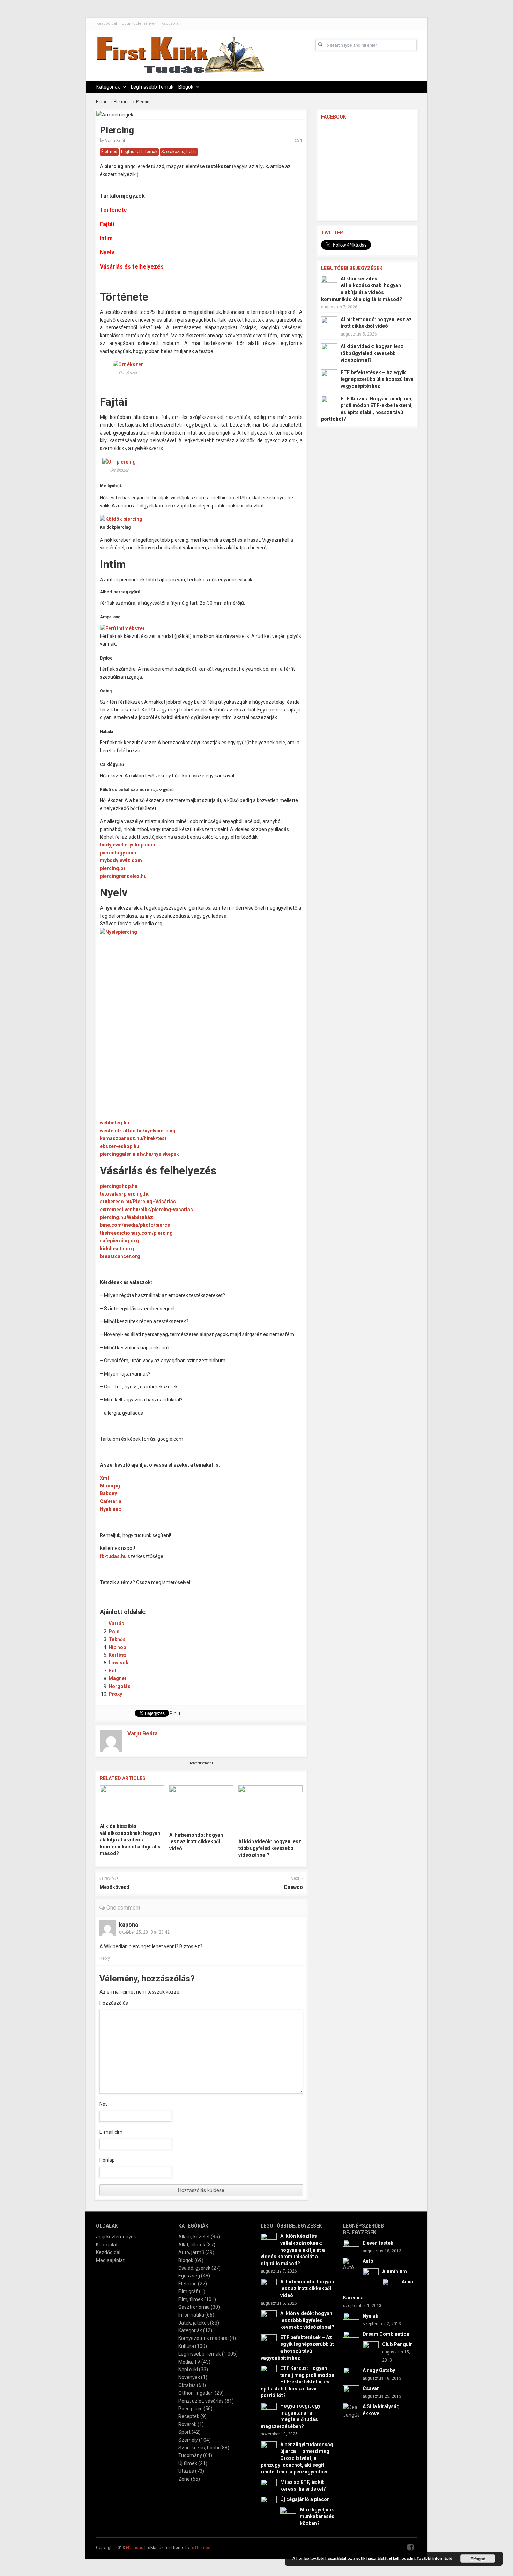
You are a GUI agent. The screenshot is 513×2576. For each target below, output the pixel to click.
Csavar (371, 2388)
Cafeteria (111, 1501)
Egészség (189, 2276)
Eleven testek (378, 2243)
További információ (434, 2558)
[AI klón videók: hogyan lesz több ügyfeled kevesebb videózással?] (270, 1810)
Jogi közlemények (139, 24)
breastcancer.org (120, 1256)
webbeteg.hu (114, 1123)
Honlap (107, 2160)
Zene (184, 2479)
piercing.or (113, 868)
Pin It (175, 1713)
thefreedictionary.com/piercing (136, 1233)
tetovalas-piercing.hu (125, 1194)
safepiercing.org (119, 1241)
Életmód (122, 102)
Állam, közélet (194, 2237)
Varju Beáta (116, 141)
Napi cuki (188, 2370)
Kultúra (186, 2346)
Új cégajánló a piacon (305, 2499)
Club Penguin (397, 2344)
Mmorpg (110, 1486)
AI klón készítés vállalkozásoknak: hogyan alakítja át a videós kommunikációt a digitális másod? (130, 1840)
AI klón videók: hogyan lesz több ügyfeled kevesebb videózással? (270, 1848)
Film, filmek (191, 2299)
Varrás (116, 1624)
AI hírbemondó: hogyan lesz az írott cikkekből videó (196, 1842)
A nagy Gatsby (379, 2370)
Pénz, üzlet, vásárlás (201, 2401)
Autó (368, 2261)
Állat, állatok (192, 2245)
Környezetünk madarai (203, 2338)
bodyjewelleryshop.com (128, 845)
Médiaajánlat (110, 2260)
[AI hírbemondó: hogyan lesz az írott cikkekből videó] (201, 1806)
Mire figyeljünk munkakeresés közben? (317, 2517)
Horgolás (120, 1686)
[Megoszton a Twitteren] (124, 1592)
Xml (104, 1478)
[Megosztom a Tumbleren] (168, 1592)
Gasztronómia (194, 2307)
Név (104, 2104)
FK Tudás (135, 2548)
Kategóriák (108, 87)
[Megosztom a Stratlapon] (153, 1592)
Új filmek (188, 2463)
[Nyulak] (351, 2320)
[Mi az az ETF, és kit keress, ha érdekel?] (269, 2487)
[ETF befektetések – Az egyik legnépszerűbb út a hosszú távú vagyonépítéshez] (329, 377)
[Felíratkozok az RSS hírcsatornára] (197, 1592)
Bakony (108, 1493)
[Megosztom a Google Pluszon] (182, 1592)
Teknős (117, 1639)
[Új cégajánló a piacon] (269, 2504)
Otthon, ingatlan (196, 2393)
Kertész (118, 1655)
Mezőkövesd (114, 1887)
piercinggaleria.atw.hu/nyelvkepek (139, 1154)
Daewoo (293, 1887)
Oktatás (187, 2385)
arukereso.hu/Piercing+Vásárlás (138, 1202)
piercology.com (118, 853)
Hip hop (117, 1647)
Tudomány (190, 2455)
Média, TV (189, 2362)
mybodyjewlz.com (121, 860)
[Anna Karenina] (390, 2286)
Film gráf (188, 2291)
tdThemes (200, 2548)
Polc (114, 1632)
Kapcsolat (170, 24)
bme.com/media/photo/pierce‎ (135, 1225)
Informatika (191, 2315)
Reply (105, 1958)
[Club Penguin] (371, 2349)
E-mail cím (111, 2132)
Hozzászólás (114, 2003)
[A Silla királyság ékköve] (351, 2411)
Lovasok (118, 1663)
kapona (129, 1925)
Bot (113, 1671)
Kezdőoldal (107, 24)
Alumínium (395, 2272)
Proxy (115, 1694)
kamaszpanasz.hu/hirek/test (133, 1138)
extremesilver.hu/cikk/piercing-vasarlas (146, 1210)
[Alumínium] (371, 2276)
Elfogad (478, 2559)
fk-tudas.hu (113, 1556)
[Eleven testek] (351, 2247)
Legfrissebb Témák (152, 87)
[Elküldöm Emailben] (211, 1592)
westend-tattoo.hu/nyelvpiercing (138, 1131)
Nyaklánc (110, 1509)
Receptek (189, 2416)
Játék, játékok (194, 2323)
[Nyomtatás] (226, 1592)
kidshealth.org (117, 1249)
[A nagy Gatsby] (351, 2375)
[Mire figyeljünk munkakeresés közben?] (288, 2514)
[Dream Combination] (351, 2338)
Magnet (117, 1678)
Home (102, 102)
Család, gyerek (194, 2268)
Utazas (186, 2471)
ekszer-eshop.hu (120, 1146)
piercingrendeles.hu (123, 876)
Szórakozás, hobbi (179, 152)
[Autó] (351, 2264)
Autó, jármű (191, 2252)
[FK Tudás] (180, 58)
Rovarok (187, 2424)
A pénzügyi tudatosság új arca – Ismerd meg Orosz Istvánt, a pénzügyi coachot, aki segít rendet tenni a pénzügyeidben (297, 2458)
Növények (189, 2377)
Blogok (186, 87)
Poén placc (190, 2409)
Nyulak (370, 2316)
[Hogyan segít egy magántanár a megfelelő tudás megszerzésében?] (269, 2410)
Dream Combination (386, 2334)
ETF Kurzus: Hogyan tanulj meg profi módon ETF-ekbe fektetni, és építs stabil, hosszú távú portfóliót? (298, 2382)
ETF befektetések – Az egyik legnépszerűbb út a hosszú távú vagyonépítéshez (377, 379)
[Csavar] (351, 2393)
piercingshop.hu (119, 1186)
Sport (184, 2432)
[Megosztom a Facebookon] (109, 1592)
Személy (188, 2440)
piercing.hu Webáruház (126, 1217)
